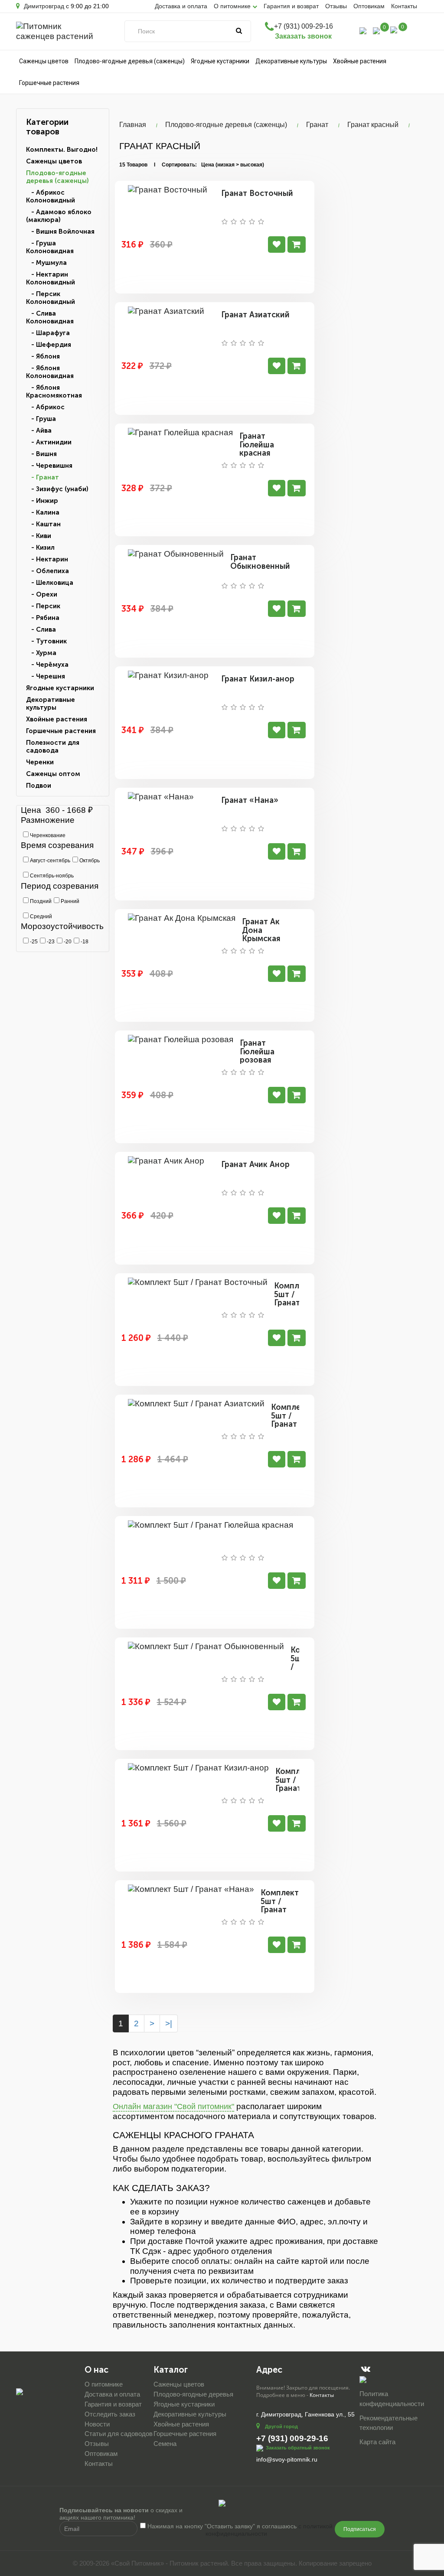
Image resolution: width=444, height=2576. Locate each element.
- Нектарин (47, 559)
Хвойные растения (360, 61)
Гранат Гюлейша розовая (257, 1052)
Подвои (39, 786)
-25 (33, 942)
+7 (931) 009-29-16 (304, 26)
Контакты (404, 6)
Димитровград (43, 6)
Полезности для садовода (53, 747)
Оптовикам (369, 6)
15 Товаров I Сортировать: (158, 165)
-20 (67, 942)
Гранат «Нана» (250, 800)
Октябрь (89, 861)
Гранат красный (373, 125)
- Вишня (41, 454)
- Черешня (46, 676)
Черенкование (47, 835)
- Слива (41, 629)
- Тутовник (46, 641)
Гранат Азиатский (255, 315)
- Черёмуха (47, 665)
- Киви (39, 536)
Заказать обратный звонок (298, 2448)
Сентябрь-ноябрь (51, 876)
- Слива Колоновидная (50, 317)
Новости (97, 2424)
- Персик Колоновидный (51, 298)
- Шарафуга (48, 333)
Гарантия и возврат (291, 6)
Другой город (281, 2426)
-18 (84, 942)
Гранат (317, 125)
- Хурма (41, 653)
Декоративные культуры (291, 61)
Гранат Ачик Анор (255, 1164)
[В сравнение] (277, 245)
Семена (165, 2444)
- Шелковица (50, 583)
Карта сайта (377, 2442)
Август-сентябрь (49, 861)
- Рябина (43, 618)
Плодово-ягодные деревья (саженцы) (130, 61)
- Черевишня (49, 466)
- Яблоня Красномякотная (54, 391)
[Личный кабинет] (363, 30)
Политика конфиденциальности (392, 2399)
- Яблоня (43, 356)
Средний (40, 916)
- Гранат (42, 477)
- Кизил (40, 548)
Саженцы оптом (53, 774)
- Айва (39, 430)
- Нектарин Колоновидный (51, 278)
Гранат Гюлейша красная (257, 445)
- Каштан (43, 524)
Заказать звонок (303, 36)
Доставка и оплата (181, 6)
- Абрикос (45, 407)
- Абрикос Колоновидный (51, 196)
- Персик (43, 606)
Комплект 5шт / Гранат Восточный (296, 1299)
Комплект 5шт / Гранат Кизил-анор (294, 1789)
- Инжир (42, 501)
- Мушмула (46, 263)
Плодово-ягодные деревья (193, 2394)
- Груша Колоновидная (50, 247)
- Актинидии (49, 442)
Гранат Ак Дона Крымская (261, 930)
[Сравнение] (376, 30)
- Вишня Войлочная (60, 232)
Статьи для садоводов (119, 2434)
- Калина (43, 512)
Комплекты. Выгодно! (62, 150)
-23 (50, 942)
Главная (133, 125)
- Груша (41, 419)
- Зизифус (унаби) (57, 489)
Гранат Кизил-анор (258, 679)
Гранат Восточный (257, 193)
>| (169, 2023)
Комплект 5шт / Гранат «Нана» (280, 1906)
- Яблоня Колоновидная (50, 372)
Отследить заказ (110, 2414)
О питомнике (104, 2384)
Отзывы (336, 6)
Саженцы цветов (44, 61)
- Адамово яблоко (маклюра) (59, 216)
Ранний (69, 901)
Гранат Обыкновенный (260, 562)
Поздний (40, 901)
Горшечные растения (49, 83)
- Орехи (42, 594)
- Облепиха (47, 571)
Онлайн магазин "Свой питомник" (173, 2106)
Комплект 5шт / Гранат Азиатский (291, 1420)
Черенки (40, 762)
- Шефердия (49, 345)
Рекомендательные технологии (388, 2423)
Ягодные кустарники (220, 61)
